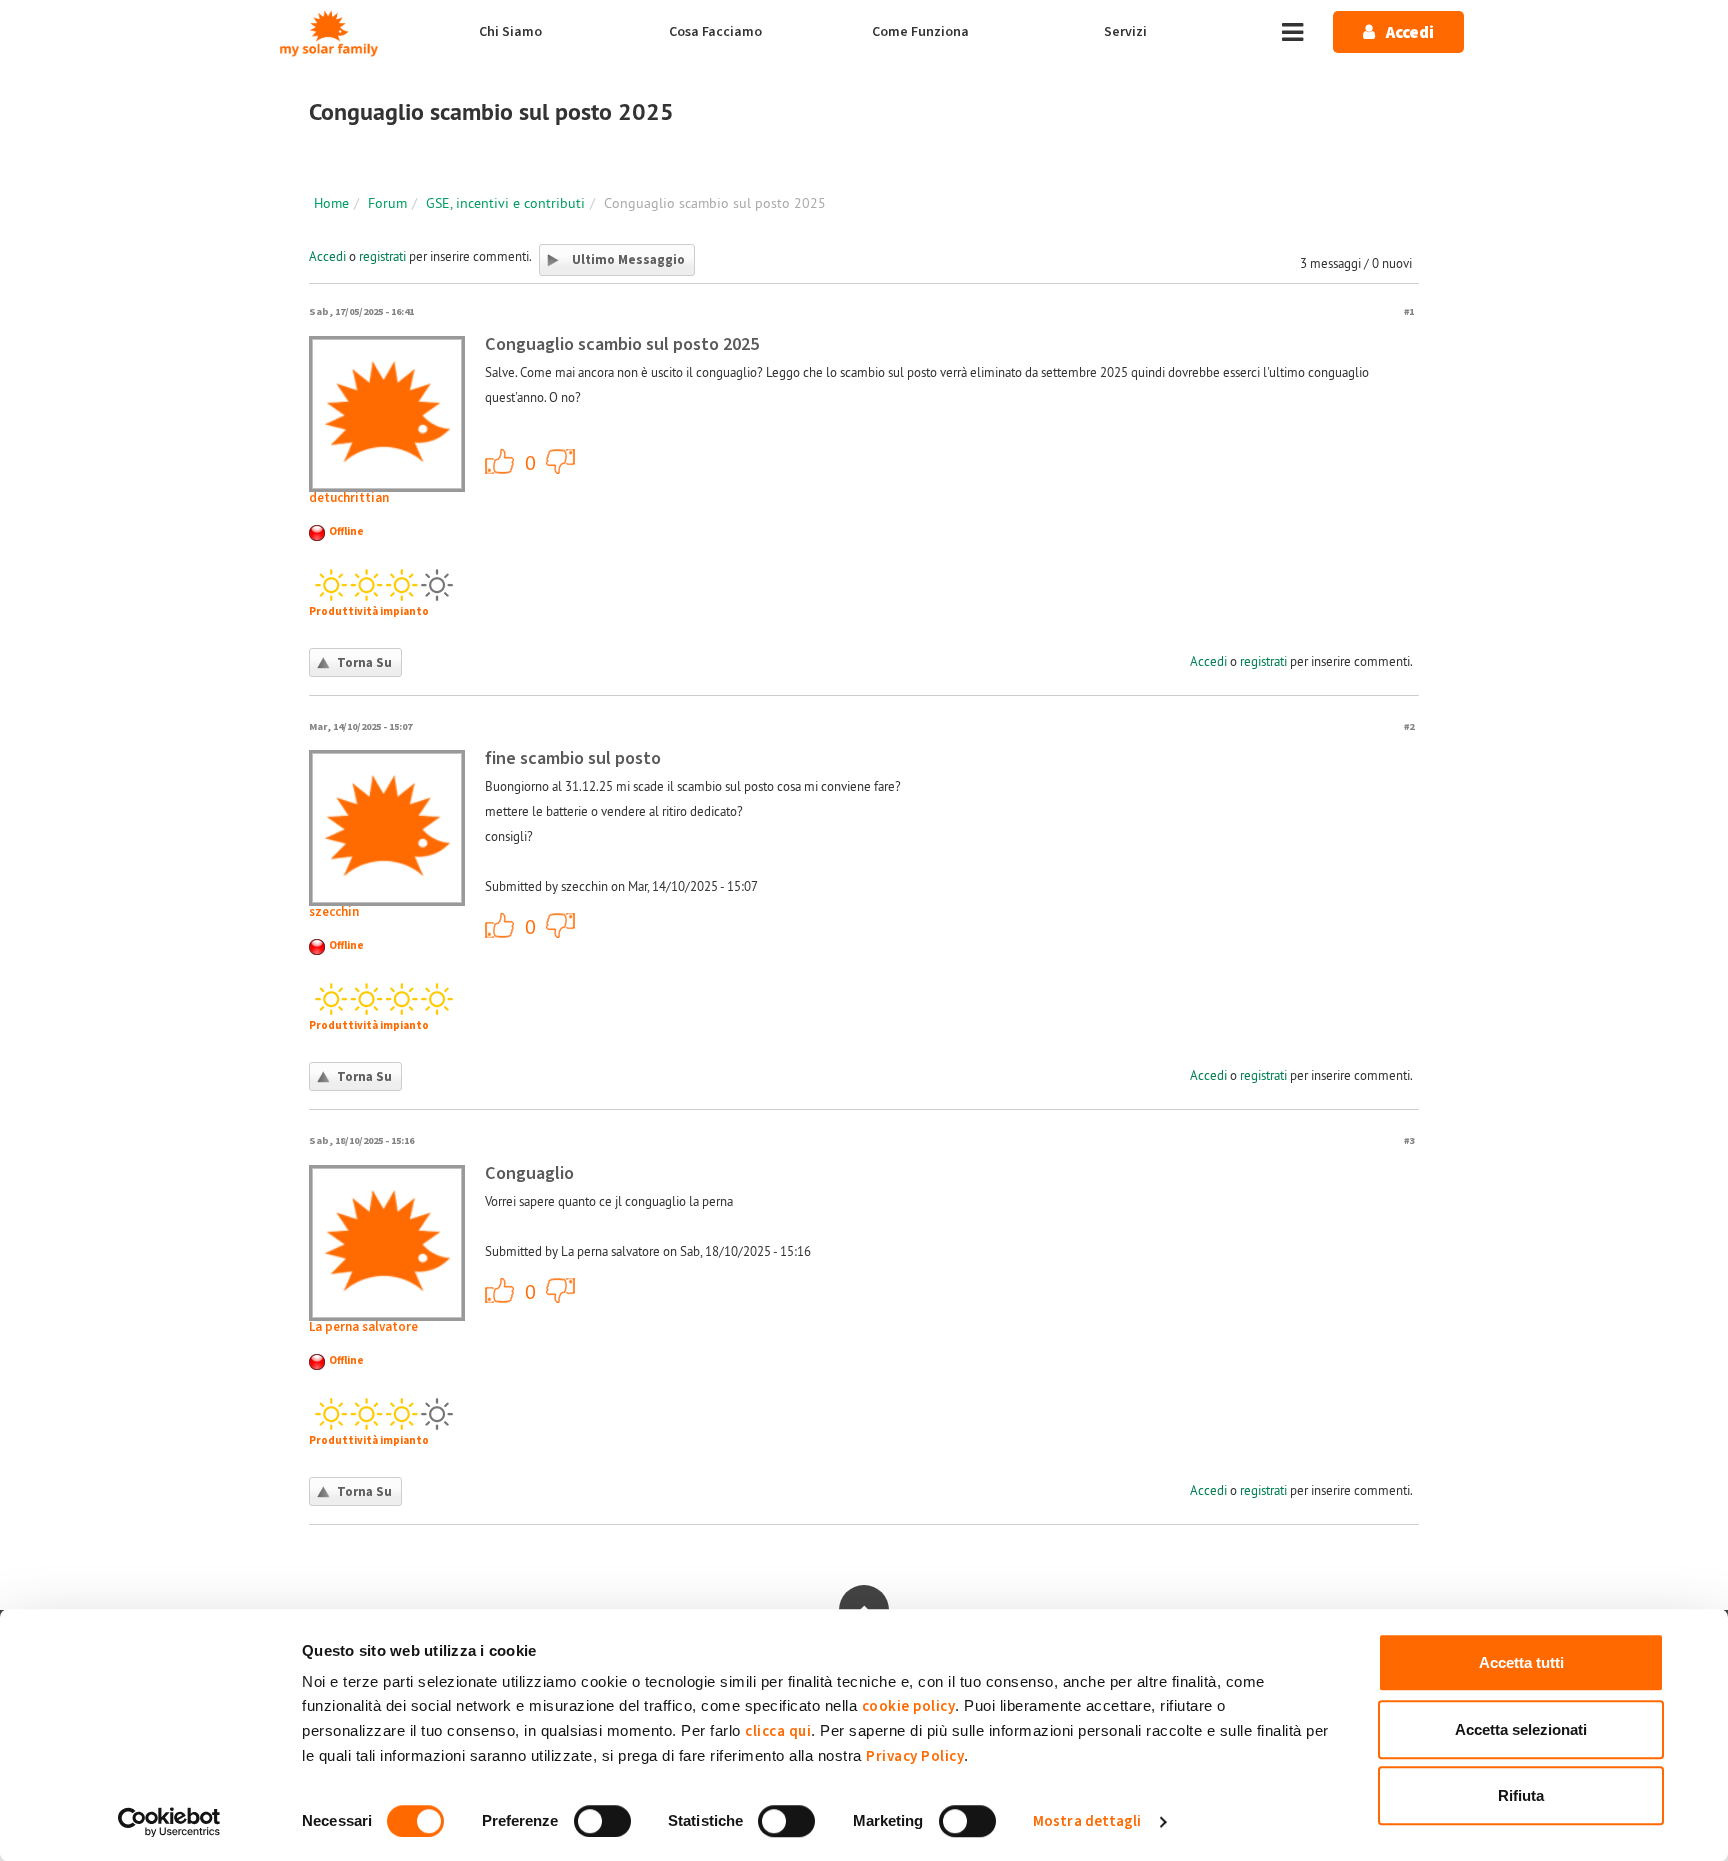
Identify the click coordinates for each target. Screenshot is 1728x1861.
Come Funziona (920, 32)
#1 (1409, 311)
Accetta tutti (1521, 1662)
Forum (387, 203)
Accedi (327, 256)
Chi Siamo (510, 32)
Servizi (1125, 32)
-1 (561, 461)
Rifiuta (1521, 1795)
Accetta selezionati (1521, 1729)
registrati (382, 256)
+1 (500, 461)
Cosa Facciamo (715, 32)
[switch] (602, 1821)
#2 (1409, 726)
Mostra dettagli (1087, 1821)
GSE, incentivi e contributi (505, 203)
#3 (1409, 1140)
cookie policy (909, 1706)
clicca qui (778, 1731)
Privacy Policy (915, 1756)
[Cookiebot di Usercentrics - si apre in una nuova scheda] (169, 1822)
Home (331, 203)
